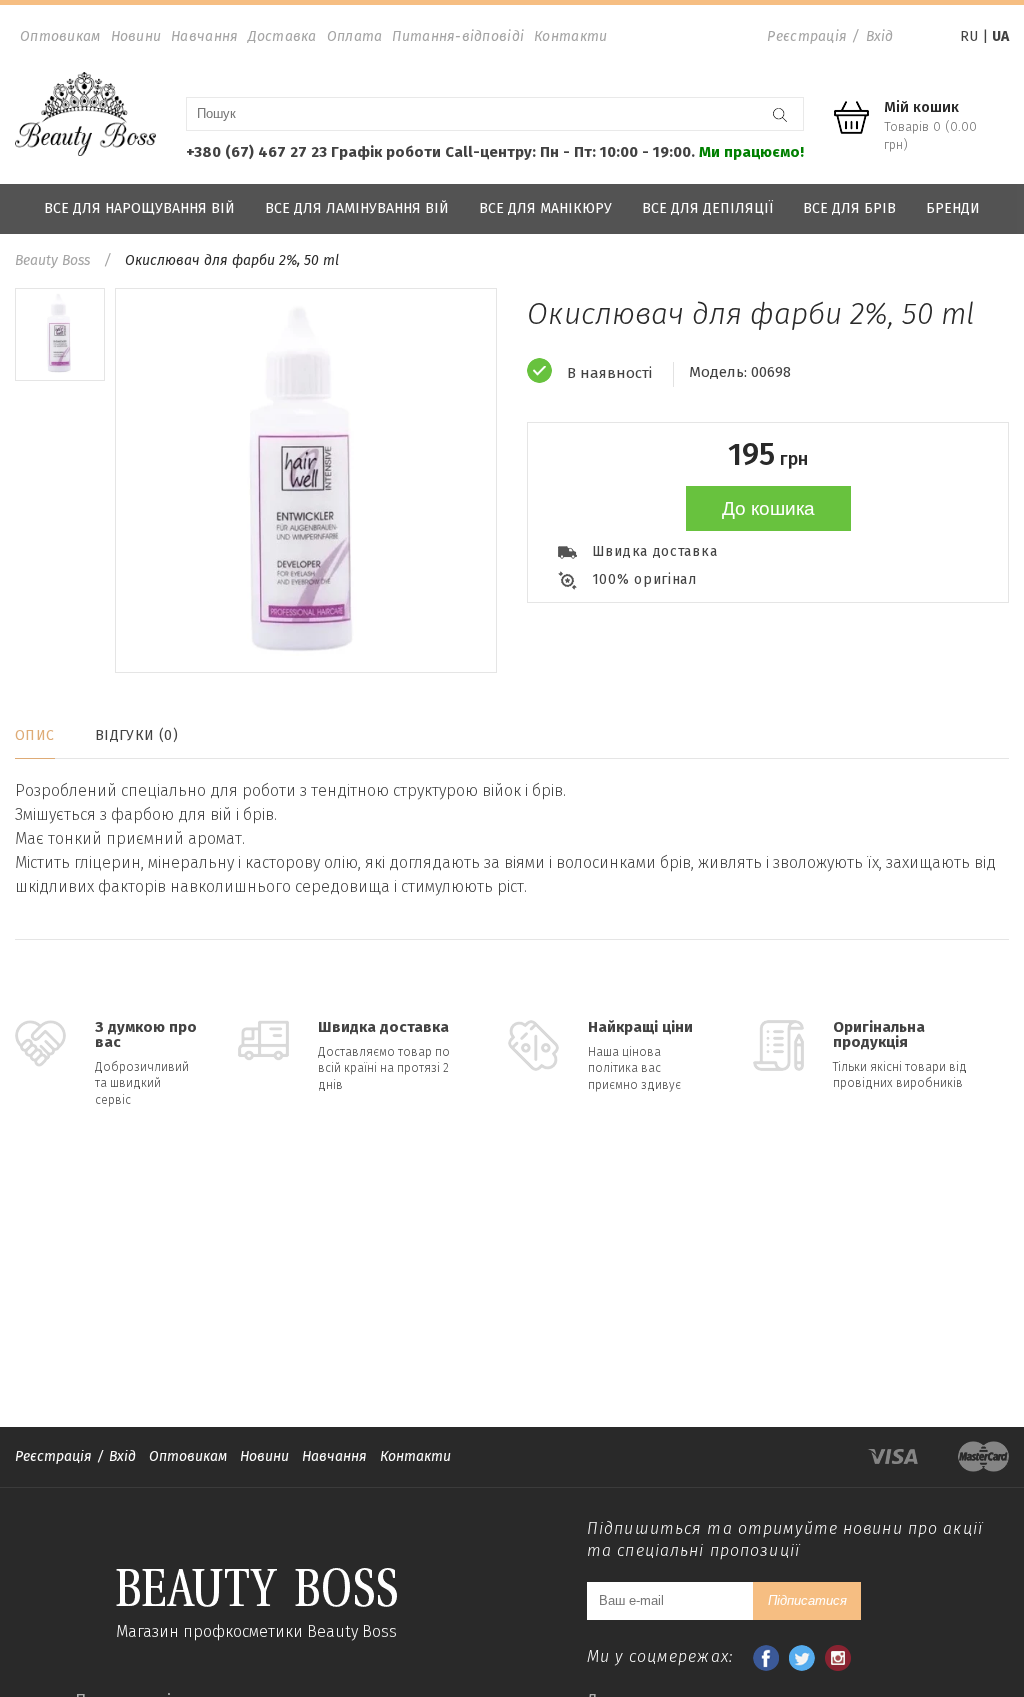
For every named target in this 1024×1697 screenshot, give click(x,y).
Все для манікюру (545, 208)
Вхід (880, 36)
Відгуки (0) (137, 735)
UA (1000, 36)
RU (969, 36)
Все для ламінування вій (357, 208)
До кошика (768, 508)
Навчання (204, 36)
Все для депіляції (707, 208)
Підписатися (807, 1600)
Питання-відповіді (458, 36)
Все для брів (849, 208)
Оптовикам (60, 36)
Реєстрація (807, 36)
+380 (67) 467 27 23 (256, 152)
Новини (136, 36)
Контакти (570, 36)
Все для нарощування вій (139, 208)
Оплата (355, 36)
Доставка (282, 36)
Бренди (953, 208)
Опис (35, 735)
